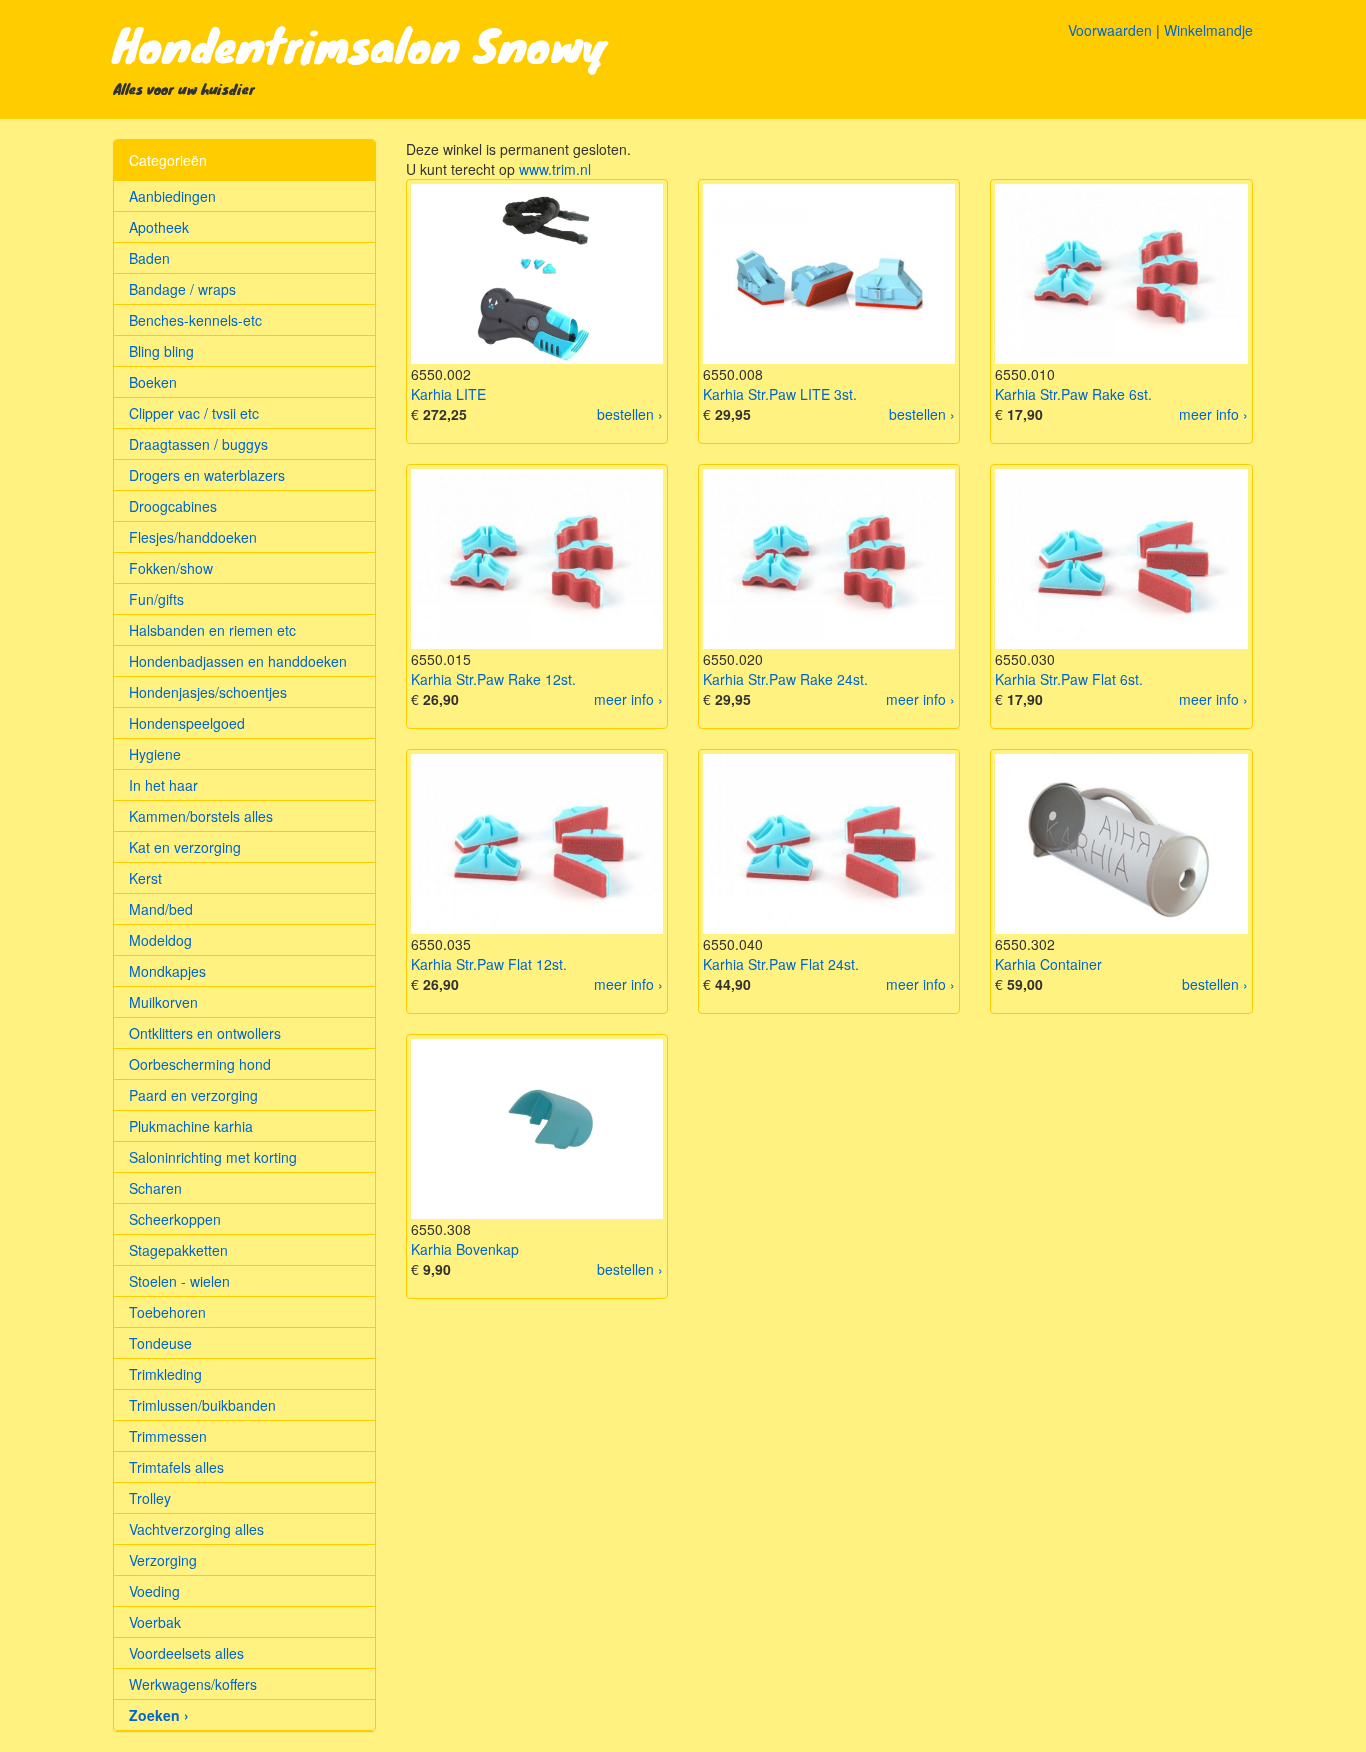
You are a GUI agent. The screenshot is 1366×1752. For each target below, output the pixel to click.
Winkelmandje (1208, 30)
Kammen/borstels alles (201, 816)
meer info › (1213, 414)
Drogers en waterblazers (207, 475)
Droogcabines (173, 506)
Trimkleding (165, 1374)
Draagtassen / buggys (198, 444)
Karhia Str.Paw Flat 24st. (781, 964)
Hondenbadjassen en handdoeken (238, 661)
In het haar (163, 785)
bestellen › (630, 414)
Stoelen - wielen (179, 1281)
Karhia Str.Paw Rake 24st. (785, 679)
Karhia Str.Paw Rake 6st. (1073, 394)
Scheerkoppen (175, 1219)
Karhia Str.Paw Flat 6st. (1069, 679)
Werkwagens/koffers (193, 1684)
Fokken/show (171, 568)
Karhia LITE (448, 394)
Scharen (155, 1188)
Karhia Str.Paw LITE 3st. (780, 394)
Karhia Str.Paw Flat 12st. (489, 964)
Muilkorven (163, 1002)
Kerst (145, 878)
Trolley (150, 1498)
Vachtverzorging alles (196, 1529)
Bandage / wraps (182, 289)
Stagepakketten (178, 1250)
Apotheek (159, 227)
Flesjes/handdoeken (193, 537)
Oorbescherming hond (200, 1064)
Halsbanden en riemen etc (212, 630)
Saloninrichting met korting (213, 1157)
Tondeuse (160, 1343)
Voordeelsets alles (186, 1653)
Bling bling (161, 351)
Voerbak (155, 1622)
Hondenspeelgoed (187, 723)
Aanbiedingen (172, 196)
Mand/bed (161, 909)
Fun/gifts (156, 599)
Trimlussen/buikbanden (202, 1405)
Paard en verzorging (193, 1095)
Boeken (153, 382)
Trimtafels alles (176, 1467)
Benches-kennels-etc (195, 320)
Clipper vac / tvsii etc (194, 413)
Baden (149, 258)
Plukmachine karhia (191, 1126)
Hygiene (155, 754)
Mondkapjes (167, 971)
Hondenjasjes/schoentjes (208, 692)
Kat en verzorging (185, 847)
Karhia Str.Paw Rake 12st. (493, 679)
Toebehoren (167, 1312)
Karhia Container (1048, 964)
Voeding (154, 1591)
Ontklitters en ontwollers (205, 1033)
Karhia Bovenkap (465, 1249)
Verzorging (163, 1560)
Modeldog (160, 940)
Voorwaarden (1110, 30)
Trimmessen (168, 1436)
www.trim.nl (555, 169)
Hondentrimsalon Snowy (360, 44)
